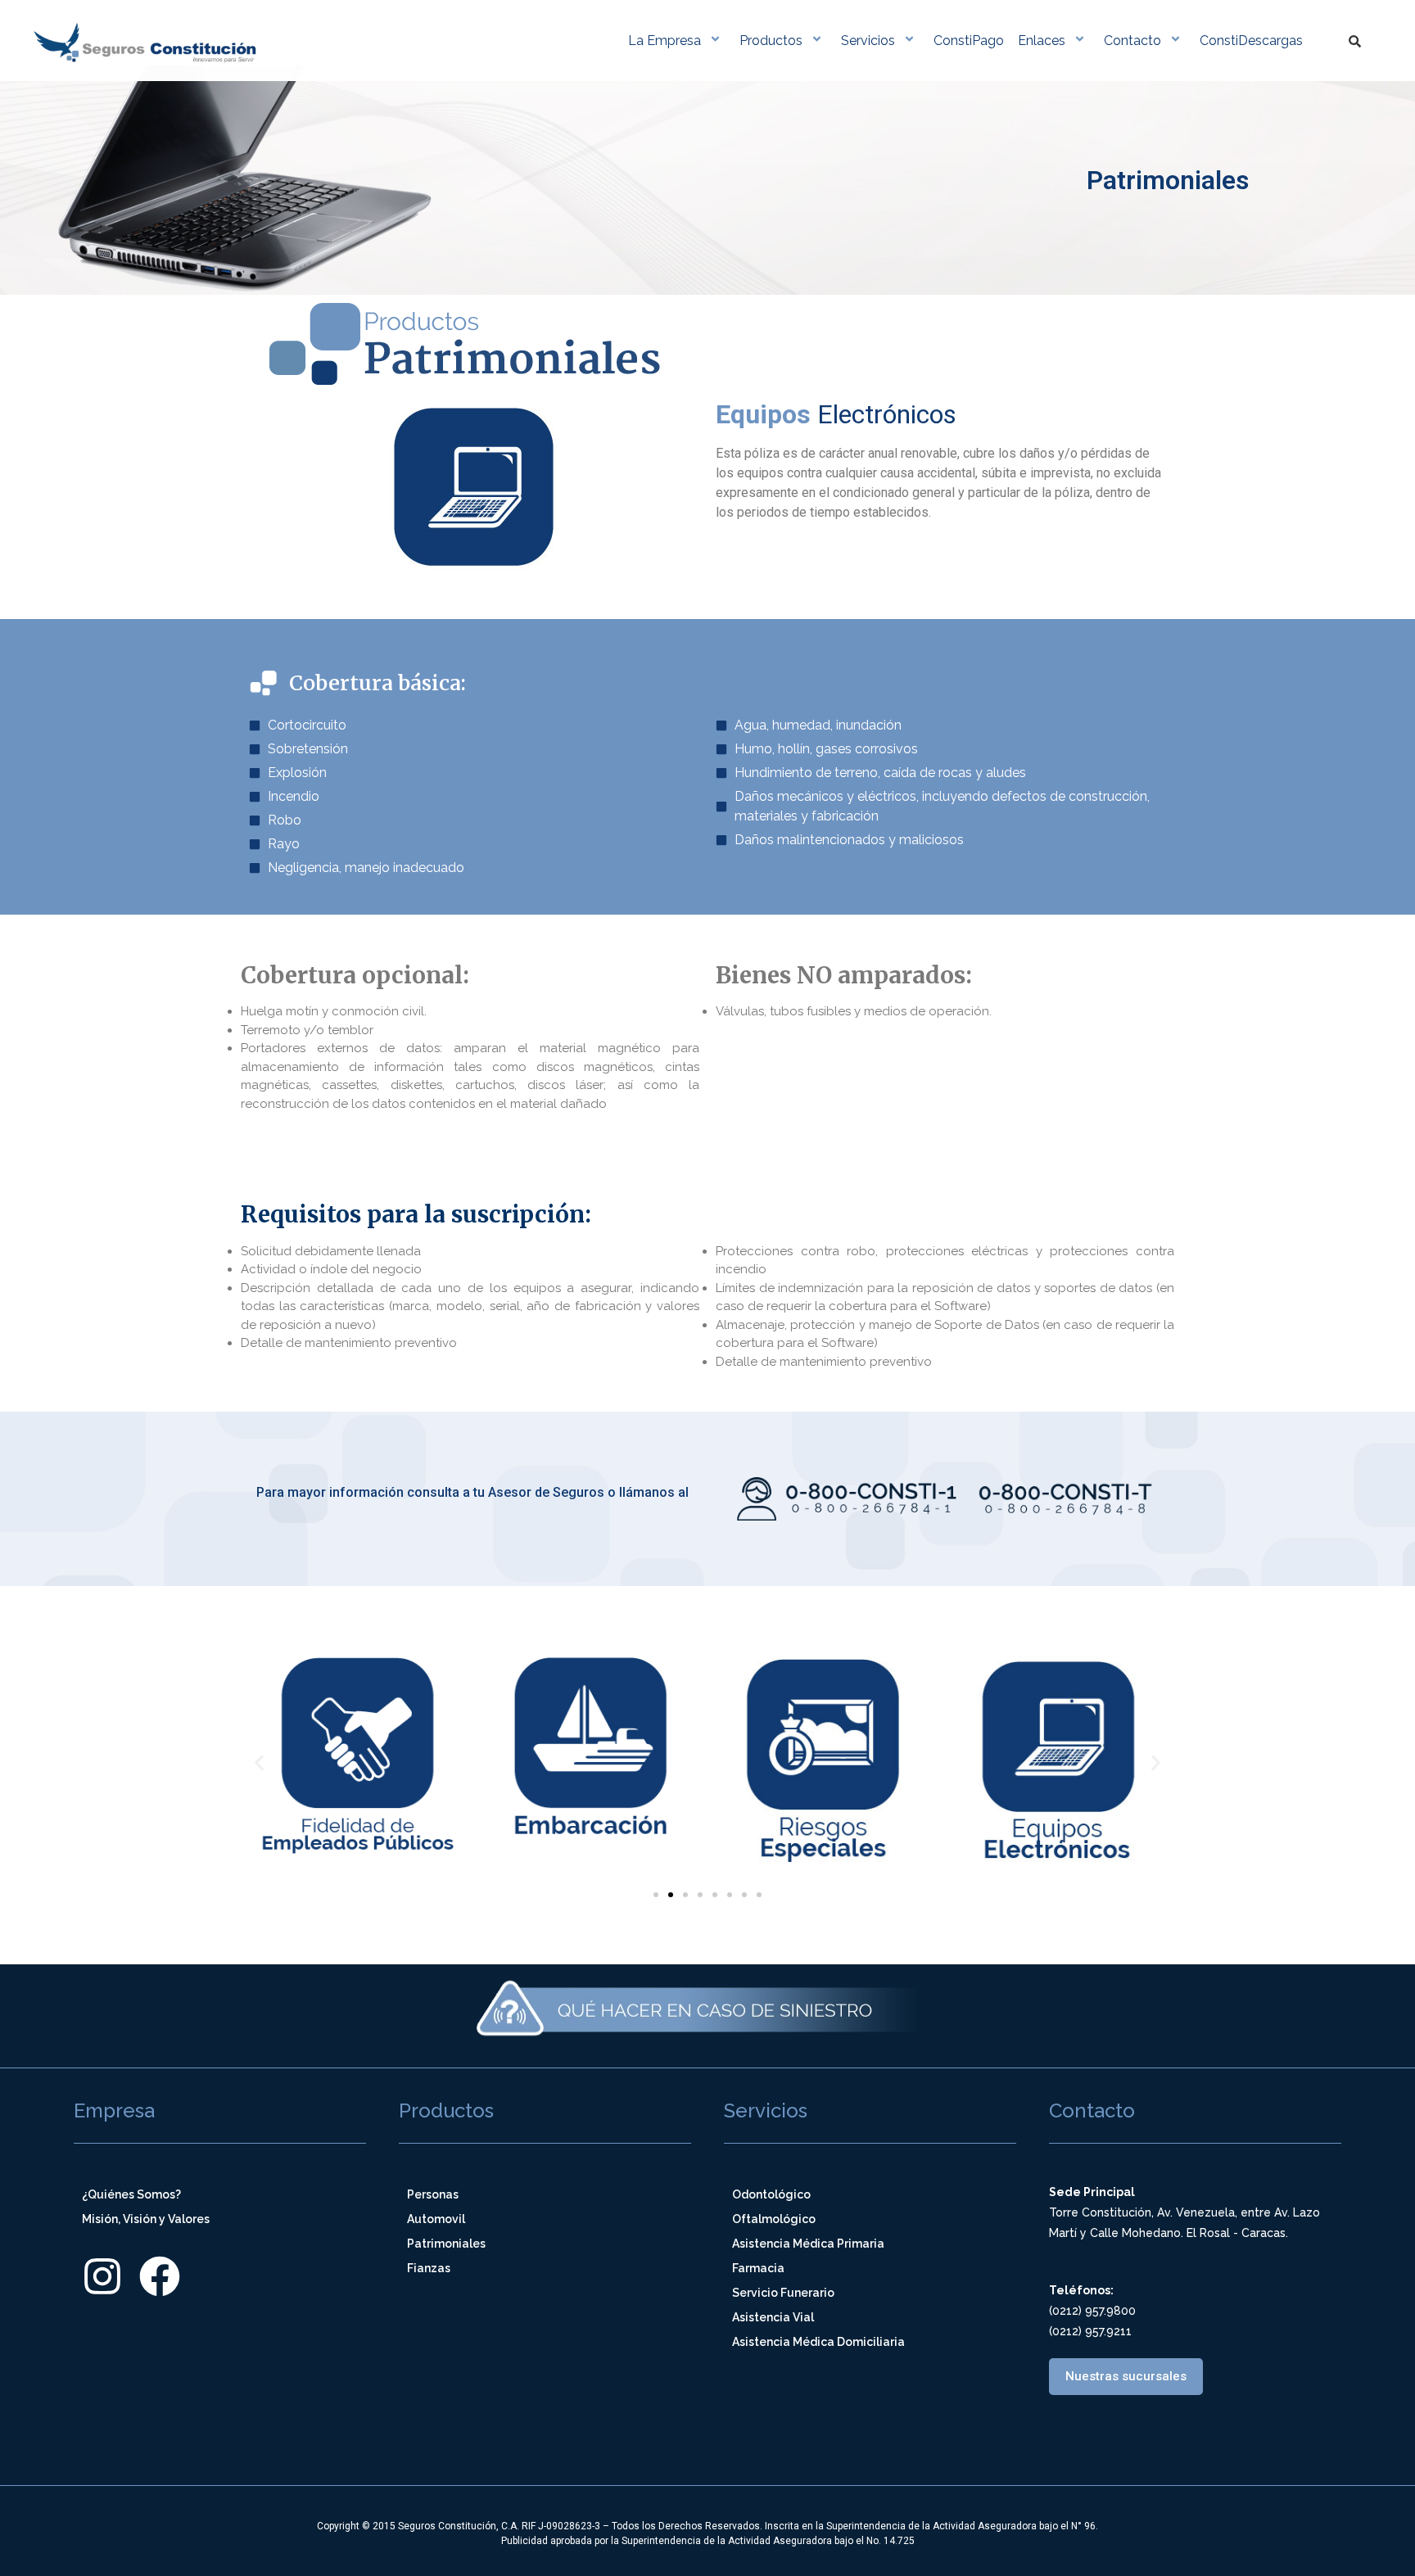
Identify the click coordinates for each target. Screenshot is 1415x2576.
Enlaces (1042, 41)
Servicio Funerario (783, 2293)
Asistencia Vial (773, 2317)
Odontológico (771, 2194)
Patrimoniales (446, 2244)
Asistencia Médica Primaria (808, 2244)
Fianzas (429, 2268)
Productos (771, 41)
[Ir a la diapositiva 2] (671, 1895)
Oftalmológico (774, 2219)
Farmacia (758, 2268)
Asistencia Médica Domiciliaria (818, 2342)
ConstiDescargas (1251, 41)
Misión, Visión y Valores (146, 2219)
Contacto (1132, 41)
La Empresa (665, 41)
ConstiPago (969, 41)
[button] (259, 1763)
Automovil (436, 2219)
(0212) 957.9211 (1090, 2331)
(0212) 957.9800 (1092, 2311)
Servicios (868, 41)
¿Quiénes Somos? (131, 2194)
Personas (433, 2194)
